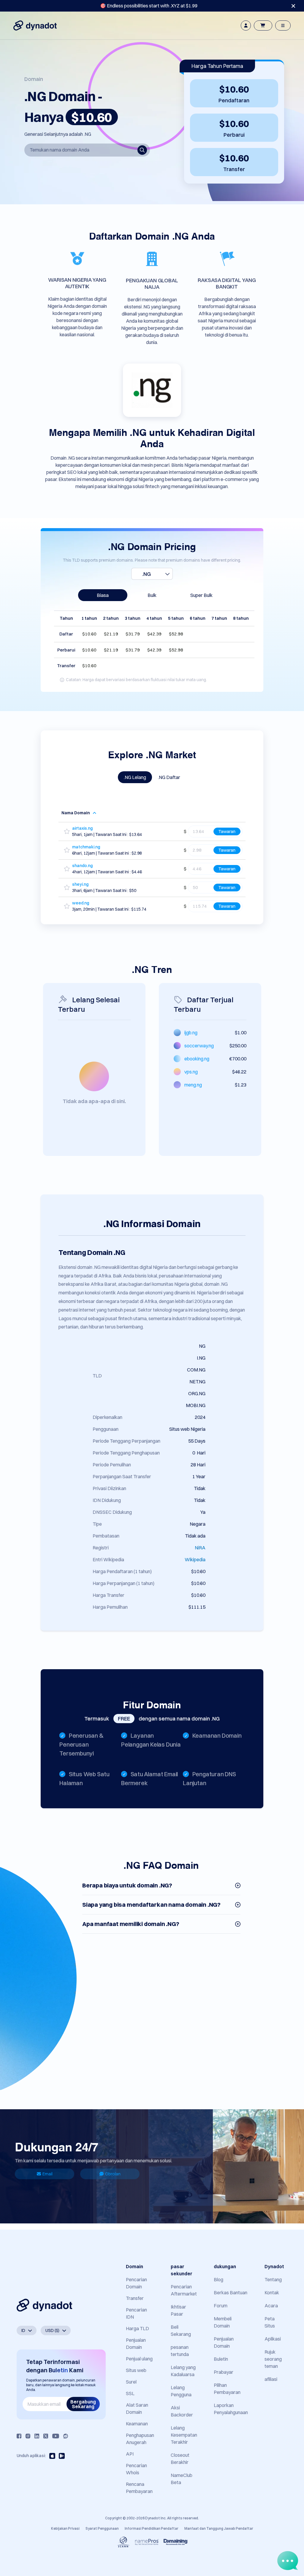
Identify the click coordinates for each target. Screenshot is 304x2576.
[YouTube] (56, 2436)
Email (47, 2174)
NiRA (200, 1548)
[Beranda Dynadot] (35, 26)
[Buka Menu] (283, 26)
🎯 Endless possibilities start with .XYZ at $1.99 (149, 6)
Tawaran (227, 831)
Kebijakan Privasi (65, 2528)
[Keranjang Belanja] (263, 26)
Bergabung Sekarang (83, 2404)
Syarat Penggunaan (102, 2528)
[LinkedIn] (37, 2436)
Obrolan (113, 2174)
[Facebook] (19, 2436)
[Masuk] (246, 26)
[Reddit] (66, 2436)
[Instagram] (28, 2436)
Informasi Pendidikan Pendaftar (152, 2528)
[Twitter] (46, 2436)
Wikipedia (195, 1559)
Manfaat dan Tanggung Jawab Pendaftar (219, 2528)
